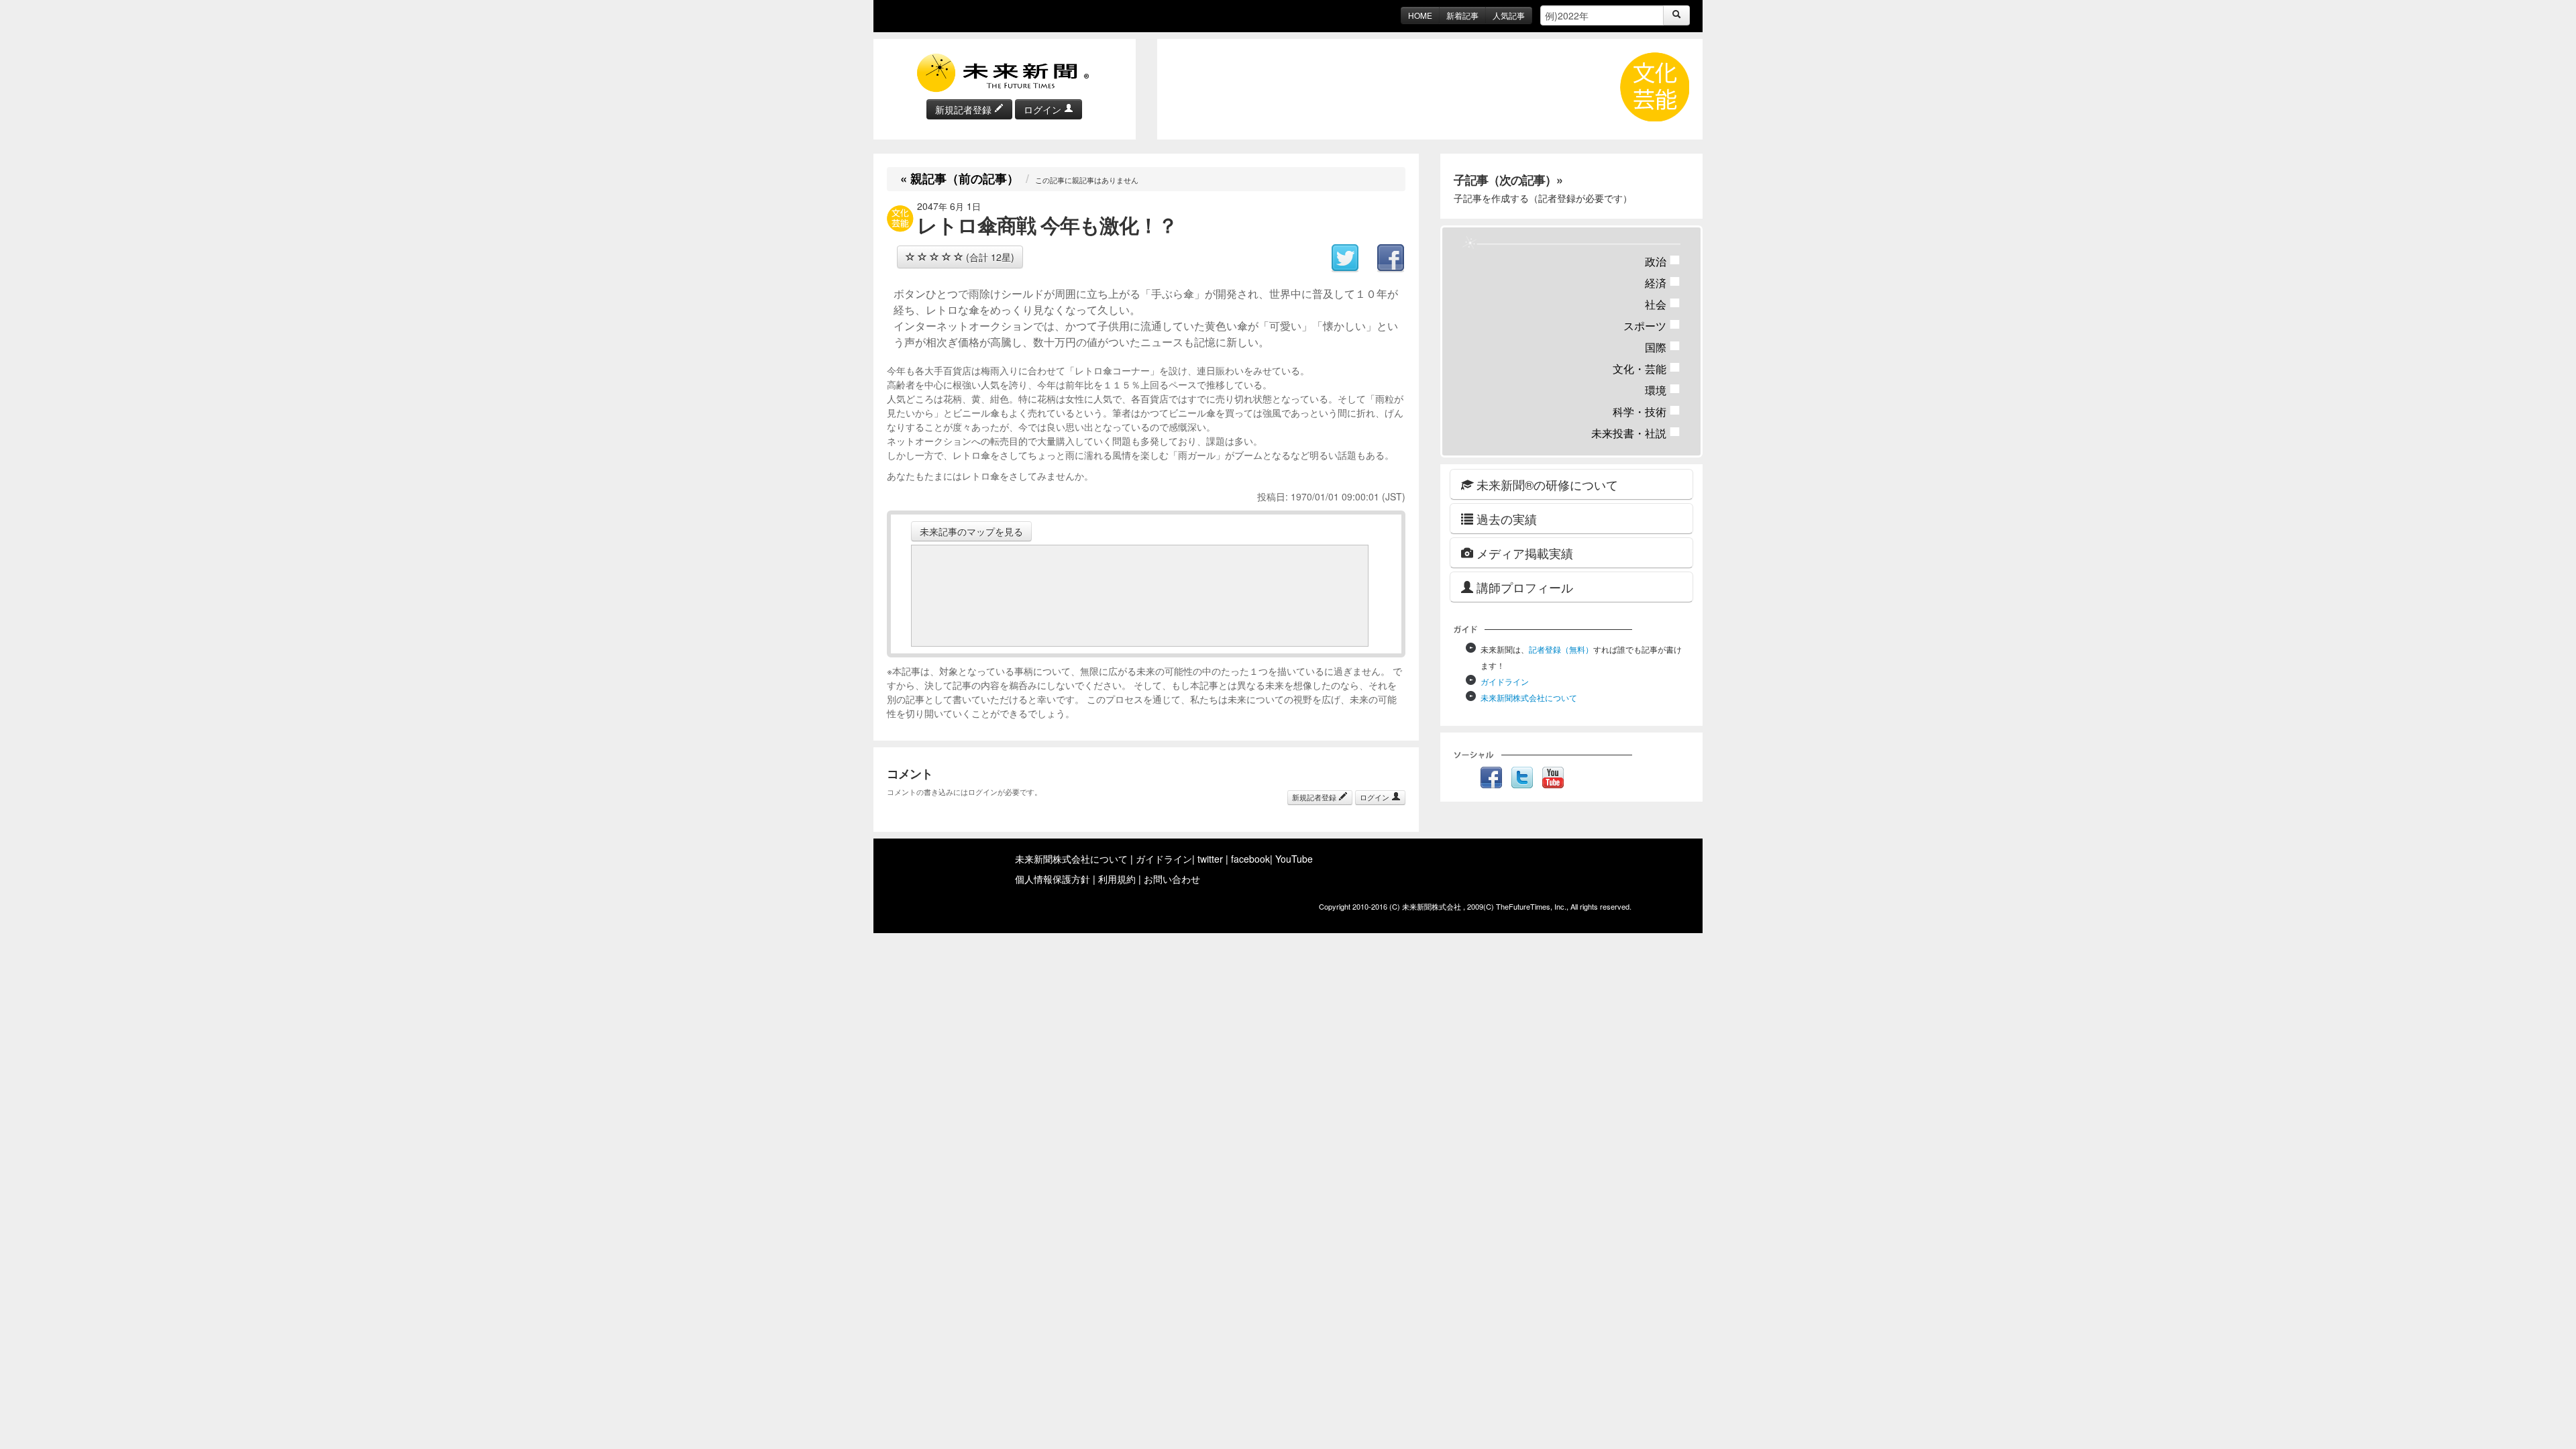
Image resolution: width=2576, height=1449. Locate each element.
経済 (1663, 283)
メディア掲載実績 (1523, 553)
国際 (1663, 347)
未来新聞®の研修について (1546, 484)
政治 (1663, 261)
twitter (1210, 859)
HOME (1420, 15)
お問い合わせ (1172, 879)
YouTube (1294, 859)
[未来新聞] (1004, 72)
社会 (1663, 304)
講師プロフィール (1523, 587)
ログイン (1044, 109)
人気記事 (1509, 15)
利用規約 (1117, 879)
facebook (1250, 859)
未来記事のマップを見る (971, 531)
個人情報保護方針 (1053, 879)
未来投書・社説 (1636, 433)
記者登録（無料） (1561, 649)
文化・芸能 (1647, 369)
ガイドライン (1505, 681)
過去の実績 (1505, 519)
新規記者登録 (965, 109)
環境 (1663, 390)
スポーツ (1652, 326)
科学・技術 (1647, 412)
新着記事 (1462, 15)
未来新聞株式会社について (1529, 697)
